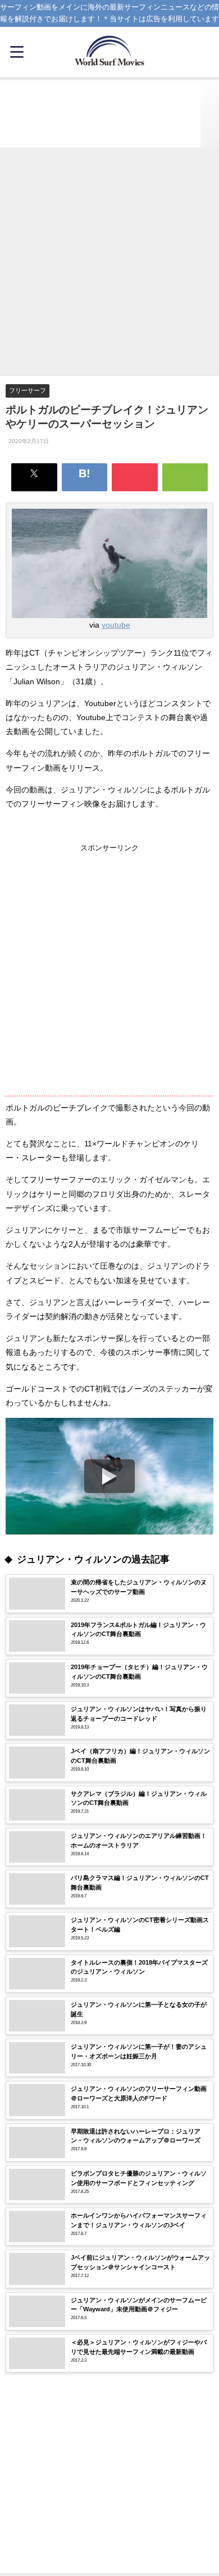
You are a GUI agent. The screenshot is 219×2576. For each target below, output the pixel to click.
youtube (116, 625)
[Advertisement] (109, 262)
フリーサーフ (28, 390)
